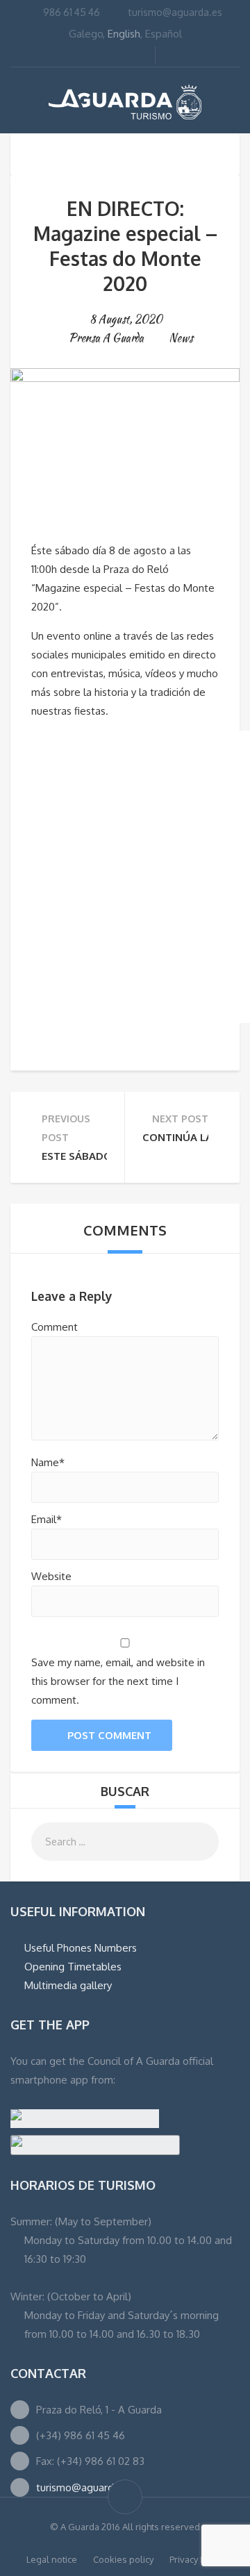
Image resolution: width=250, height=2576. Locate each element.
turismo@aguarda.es (175, 12)
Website (51, 1576)
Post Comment (109, 1735)
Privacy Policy (197, 2559)
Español (164, 34)
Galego (86, 34)
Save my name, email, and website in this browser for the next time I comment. (118, 1681)
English (124, 34)
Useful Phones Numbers (81, 1948)
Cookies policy (123, 2559)
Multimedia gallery (68, 1985)
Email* (47, 1519)
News (181, 338)
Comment (55, 1327)
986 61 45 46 (72, 12)
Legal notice (52, 2559)
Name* (48, 1462)
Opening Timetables (73, 1967)
